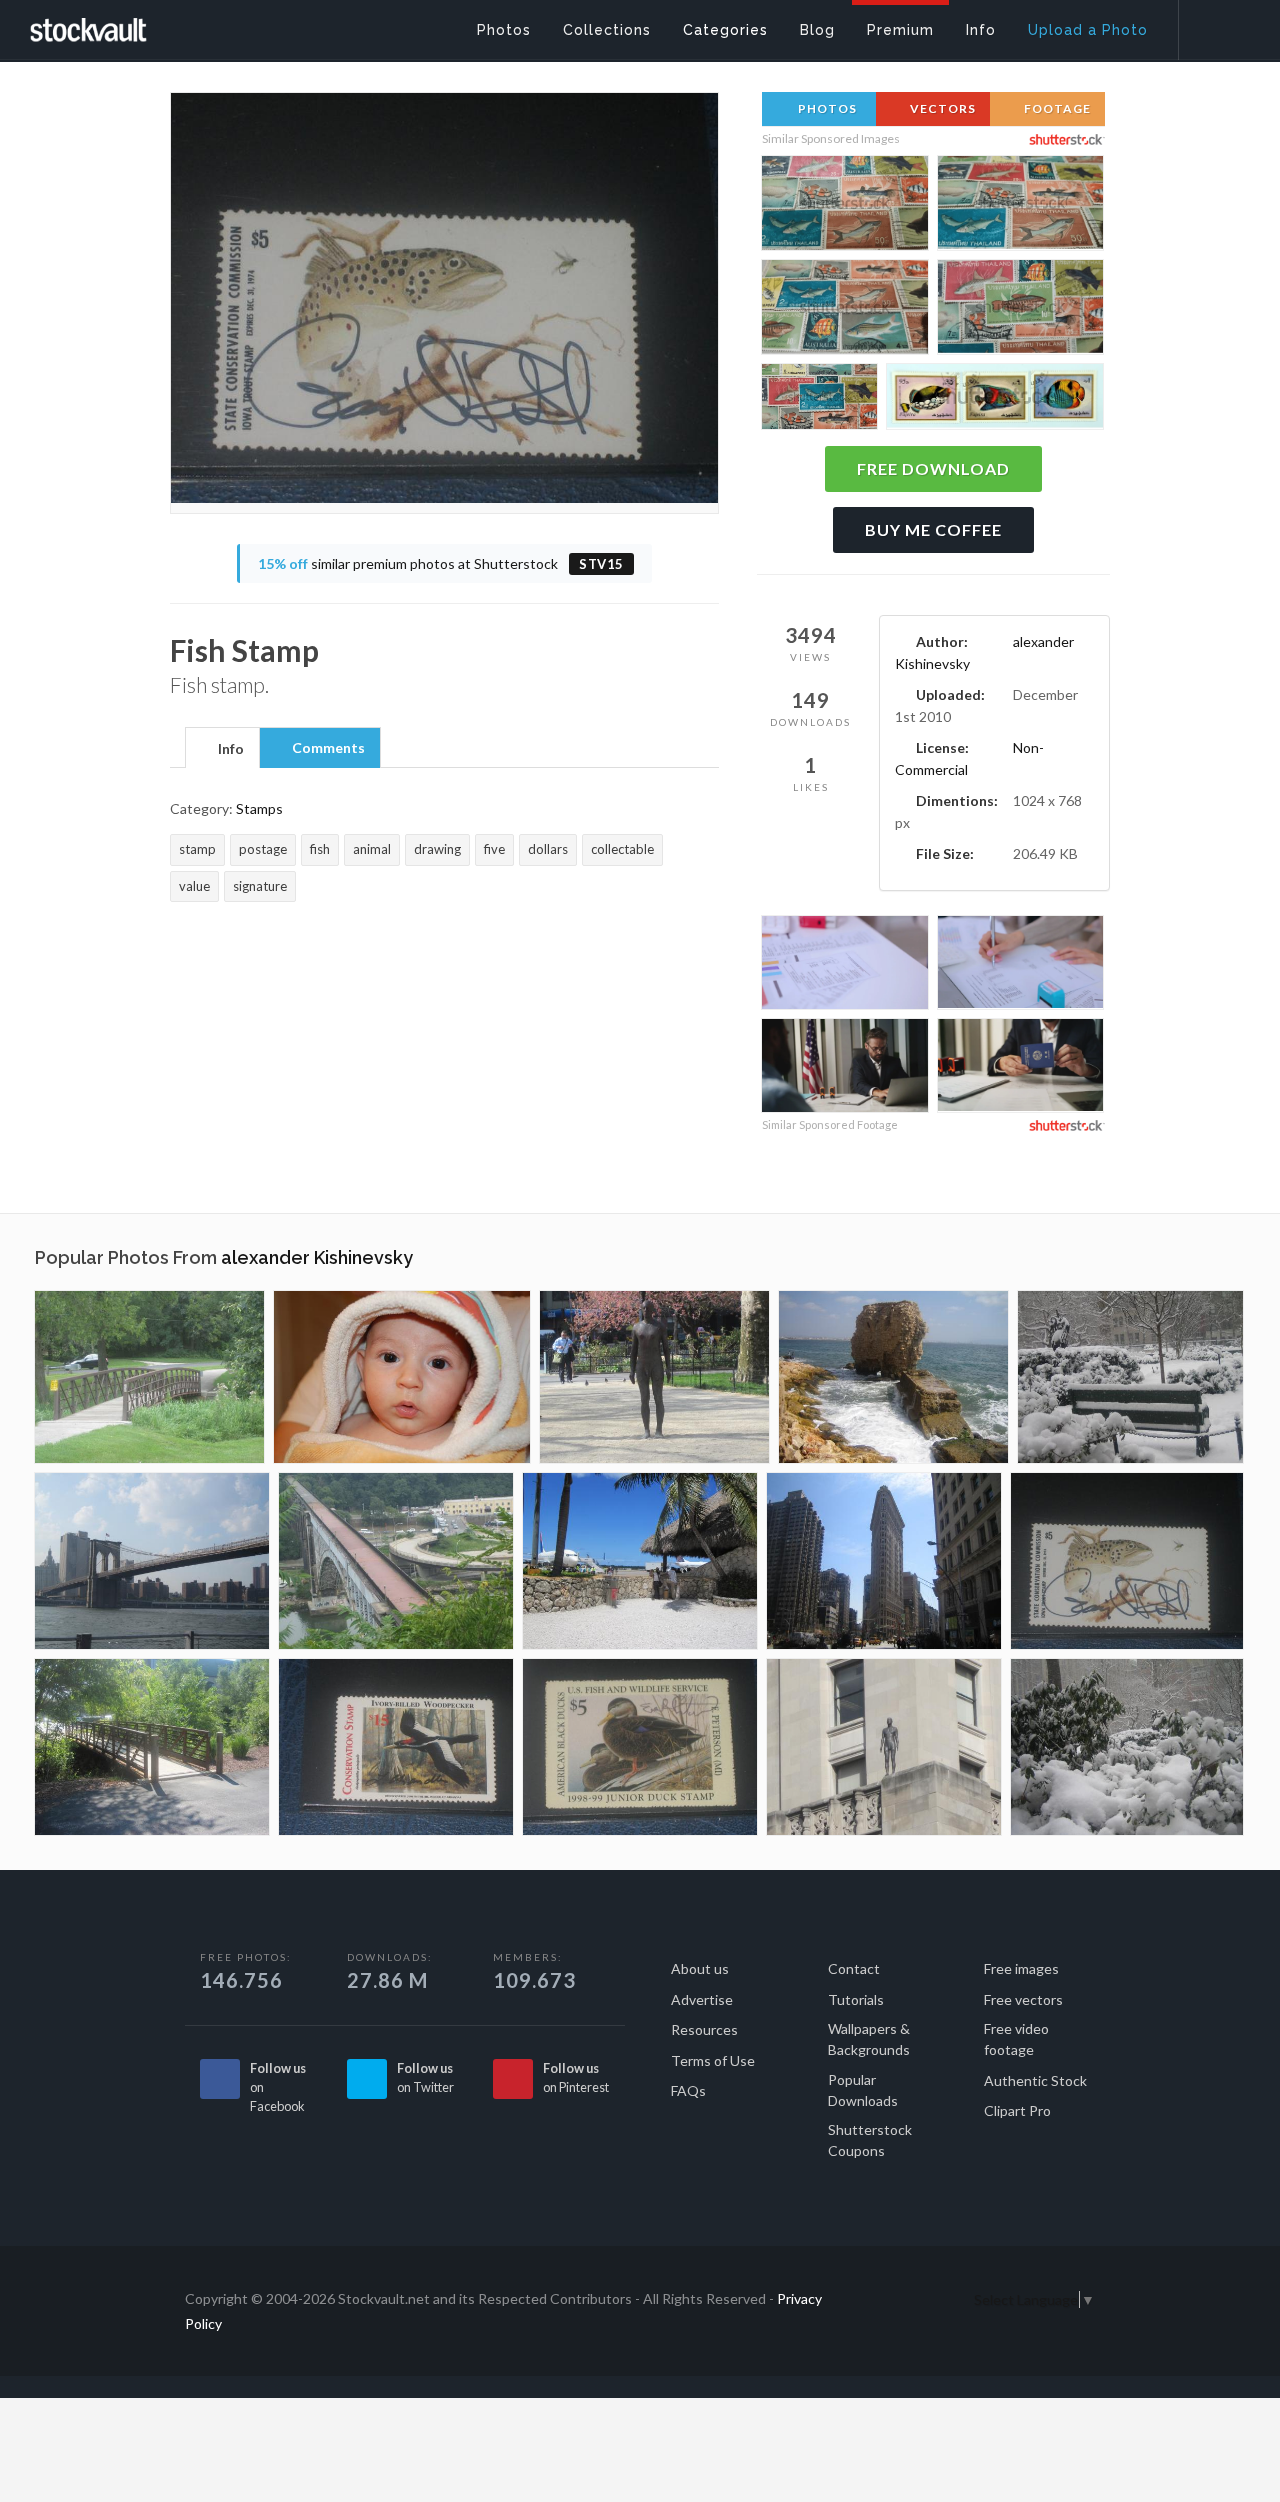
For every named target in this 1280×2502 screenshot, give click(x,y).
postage (263, 849)
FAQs (688, 2090)
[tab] (222, 747)
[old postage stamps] (995, 400)
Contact (854, 1968)
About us (700, 1968)
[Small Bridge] (149, 1377)
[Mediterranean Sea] (893, 1377)
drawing (437, 849)
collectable (622, 849)
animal (372, 849)
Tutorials (856, 1999)
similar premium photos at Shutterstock (441, 563)
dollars (548, 849)
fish (320, 849)
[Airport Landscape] (640, 1561)
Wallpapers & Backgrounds (869, 2039)
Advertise (702, 1999)
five (494, 849)
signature (260, 886)
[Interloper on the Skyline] (884, 1747)
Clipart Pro (1017, 2110)
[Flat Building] (884, 1561)
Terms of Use (713, 2060)
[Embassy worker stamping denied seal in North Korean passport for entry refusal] (1020, 1068)
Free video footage (1016, 2039)
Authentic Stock (1035, 2080)
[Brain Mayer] (402, 1377)
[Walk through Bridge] (152, 1747)
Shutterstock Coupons (870, 2140)
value (194, 886)
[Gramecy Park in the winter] (1130, 1377)
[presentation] (222, 749)
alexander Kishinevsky (317, 1257)
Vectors (941, 108)
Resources (704, 2029)
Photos (826, 108)
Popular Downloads (863, 2090)
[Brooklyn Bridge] (152, 1561)
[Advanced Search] (1216, 25)
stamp (197, 849)
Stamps (259, 808)
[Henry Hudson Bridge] (396, 1561)
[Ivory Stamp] (396, 1747)
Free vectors (1023, 1999)
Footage (1056, 108)
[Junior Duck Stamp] (640, 1747)
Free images (1021, 1968)
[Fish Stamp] (1127, 1561)
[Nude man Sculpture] (654, 1377)
